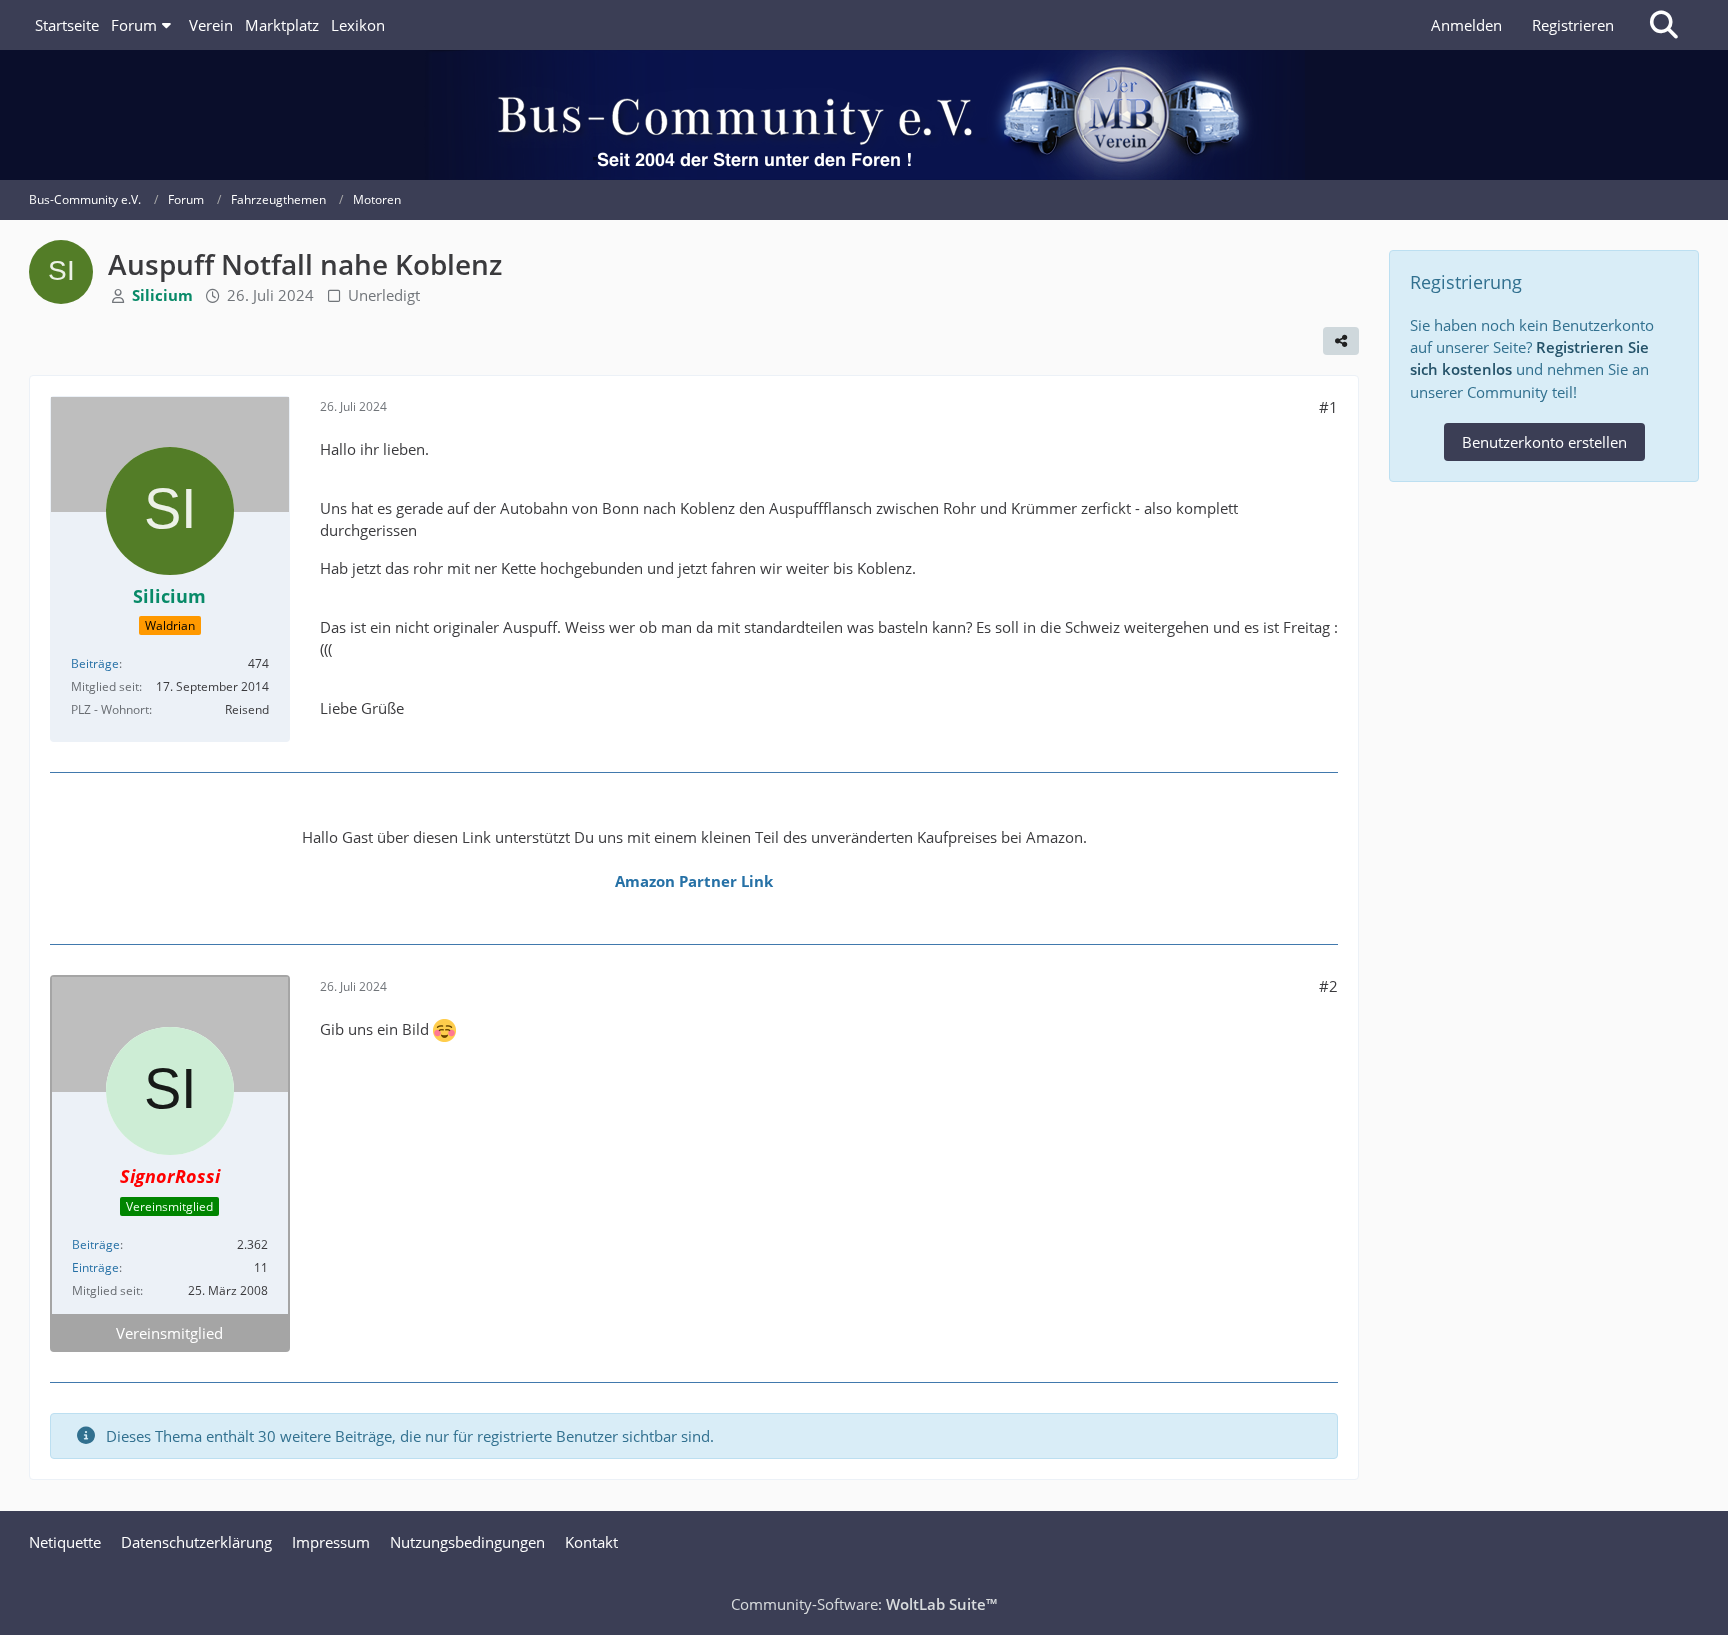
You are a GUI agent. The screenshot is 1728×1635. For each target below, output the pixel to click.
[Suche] (1664, 25)
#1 (1328, 407)
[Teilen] (1341, 341)
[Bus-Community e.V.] (864, 115)
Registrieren (1573, 25)
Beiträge (95, 663)
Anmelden (1466, 25)
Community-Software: (864, 1604)
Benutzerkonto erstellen (1544, 442)
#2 (1328, 986)
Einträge (95, 1267)
